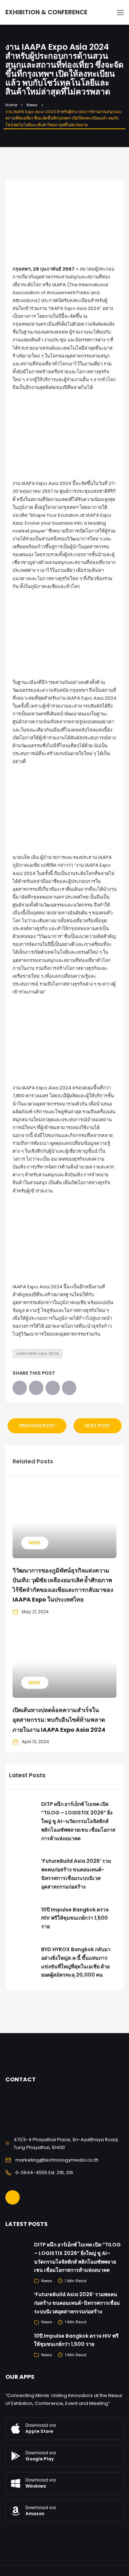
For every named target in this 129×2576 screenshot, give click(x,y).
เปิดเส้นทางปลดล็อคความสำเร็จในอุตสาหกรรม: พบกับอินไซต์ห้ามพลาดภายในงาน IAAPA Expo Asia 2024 (59, 1720)
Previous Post (37, 1426)
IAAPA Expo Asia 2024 (38, 1354)
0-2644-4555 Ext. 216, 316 (44, 2172)
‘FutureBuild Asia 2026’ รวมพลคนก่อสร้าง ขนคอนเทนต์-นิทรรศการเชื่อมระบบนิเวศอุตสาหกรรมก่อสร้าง (77, 2303)
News (32, 105)
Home (11, 105)
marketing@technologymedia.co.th (57, 2160)
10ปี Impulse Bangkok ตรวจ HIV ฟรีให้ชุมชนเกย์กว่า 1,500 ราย (75, 1918)
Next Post (97, 1426)
